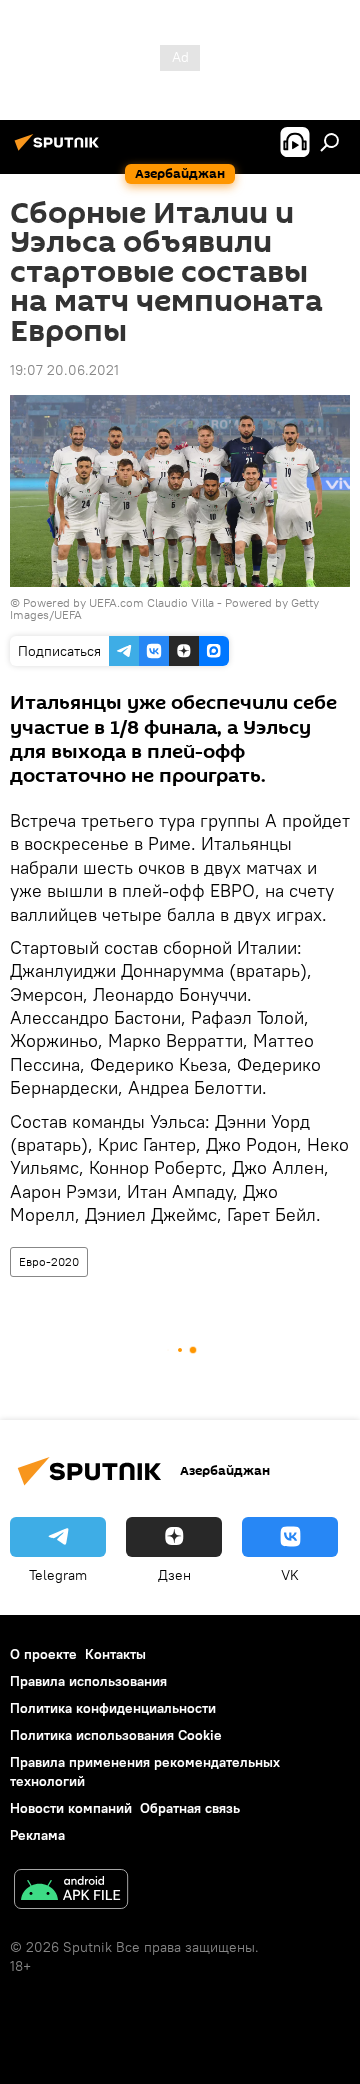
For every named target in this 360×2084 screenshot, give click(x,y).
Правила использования (88, 1681)
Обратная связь (190, 1808)
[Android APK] (71, 1891)
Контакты (115, 1654)
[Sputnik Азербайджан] (60, 150)
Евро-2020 (49, 1261)
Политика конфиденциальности (113, 1708)
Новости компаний (71, 1808)
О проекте (43, 1654)
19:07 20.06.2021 (64, 370)
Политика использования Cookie (116, 1735)
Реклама (37, 1835)
